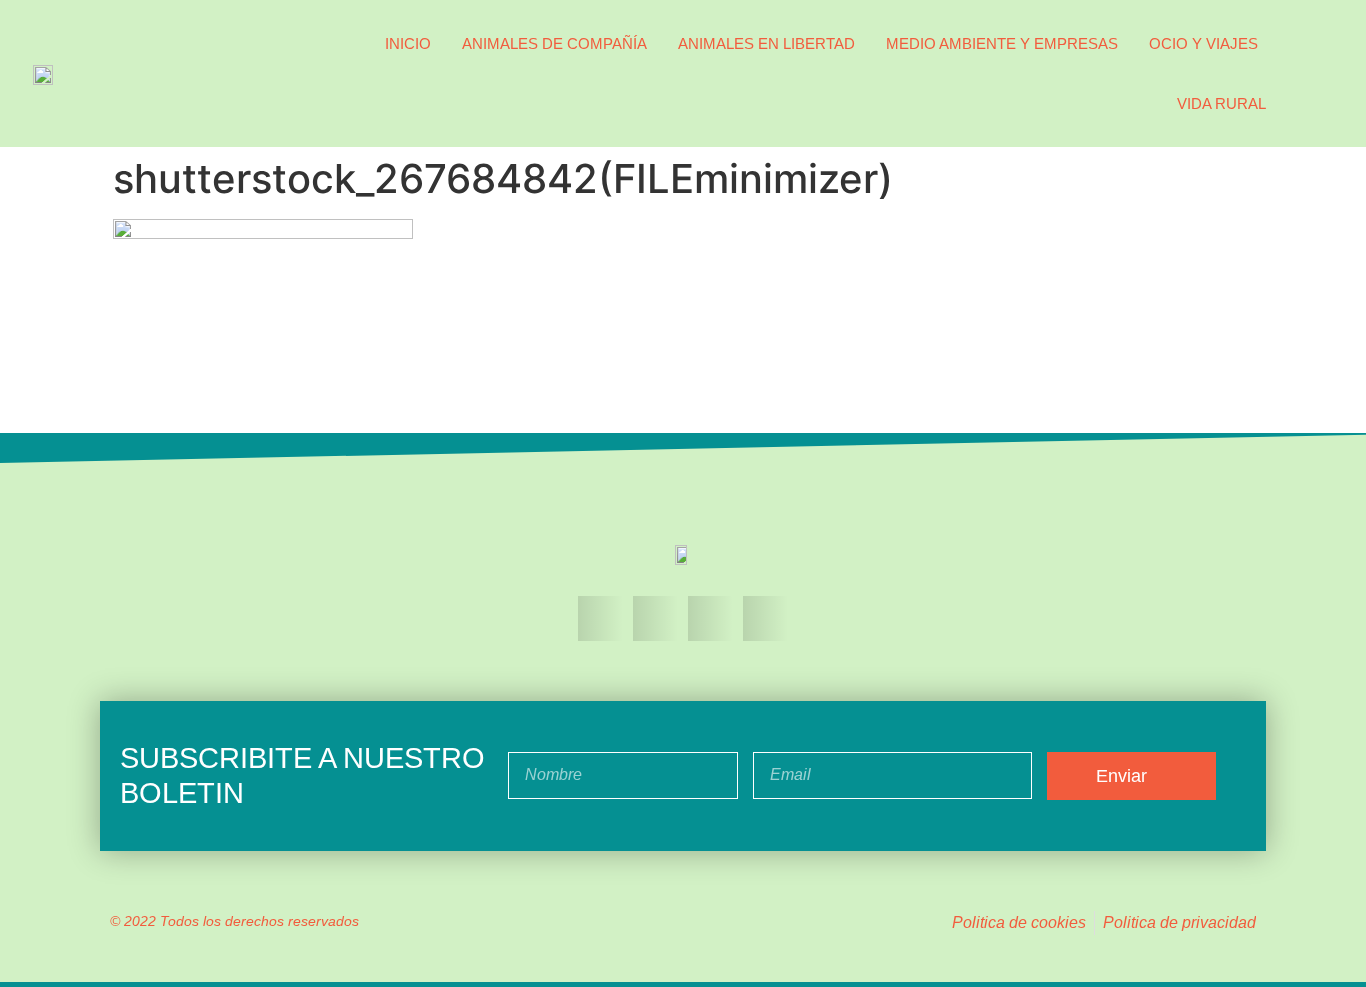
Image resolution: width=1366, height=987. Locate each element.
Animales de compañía (554, 43)
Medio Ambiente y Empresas (1002, 43)
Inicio (408, 43)
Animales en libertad (766, 43)
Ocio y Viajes (1203, 43)
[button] (1313, 74)
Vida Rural (1221, 103)
